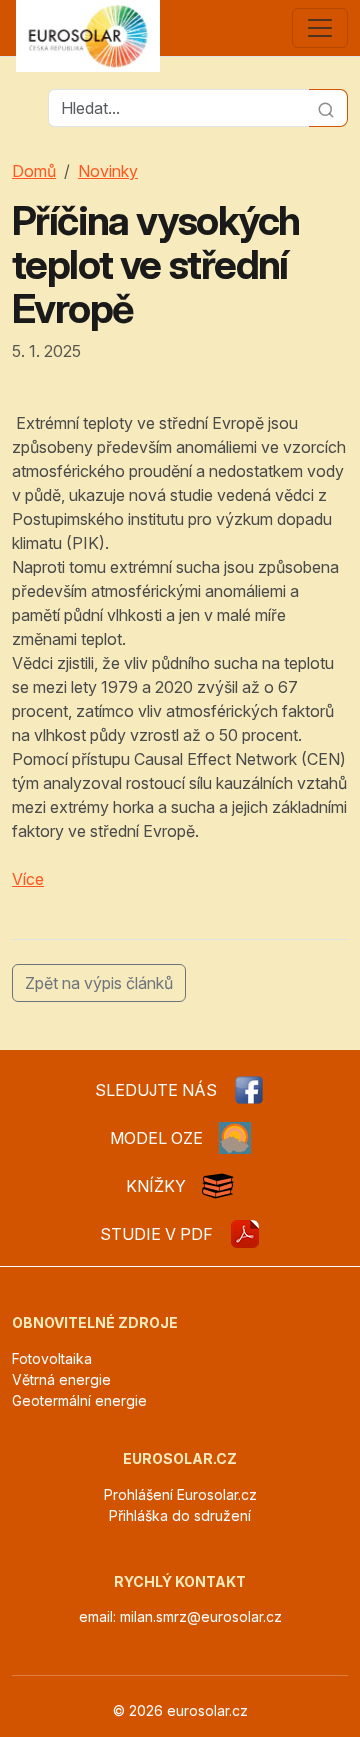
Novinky (108, 171)
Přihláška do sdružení (180, 1515)
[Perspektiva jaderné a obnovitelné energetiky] (245, 1234)
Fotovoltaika (52, 1358)
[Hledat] (328, 108)
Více (28, 879)
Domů (34, 171)
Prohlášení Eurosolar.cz (180, 1494)
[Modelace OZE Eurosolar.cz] (235, 1138)
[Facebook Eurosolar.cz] (249, 1090)
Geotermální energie (79, 1400)
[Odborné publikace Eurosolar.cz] (218, 1186)
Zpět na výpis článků (99, 983)
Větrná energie (61, 1379)
